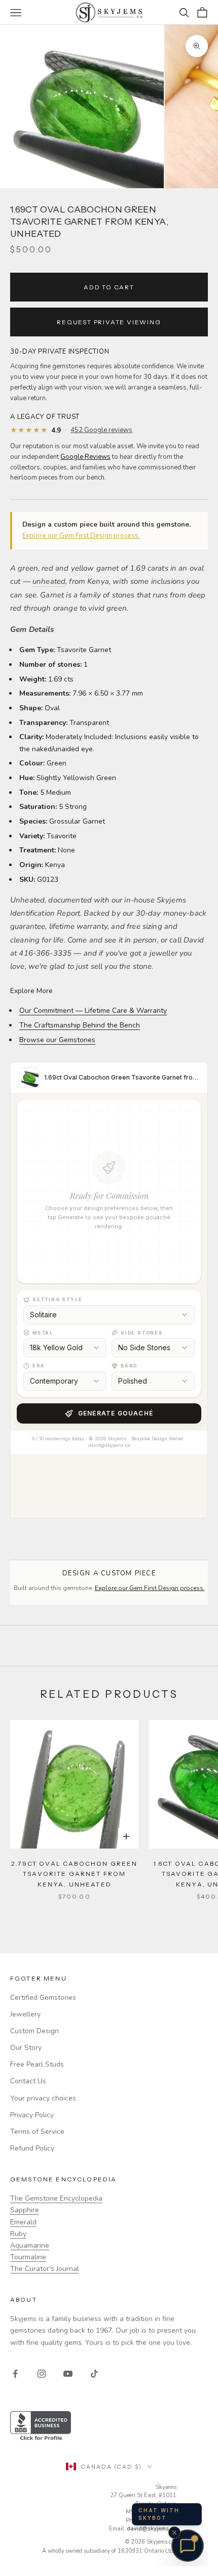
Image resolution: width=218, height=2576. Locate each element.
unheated (49, 581)
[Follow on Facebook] (15, 2374)
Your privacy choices (43, 2098)
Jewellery (25, 2014)
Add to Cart (109, 287)
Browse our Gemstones (57, 1040)
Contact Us (28, 2081)
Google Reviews (85, 457)
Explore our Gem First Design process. (81, 536)
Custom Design (34, 2031)
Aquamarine (30, 2245)
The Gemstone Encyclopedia (56, 2198)
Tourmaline (28, 2257)
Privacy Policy (32, 2115)
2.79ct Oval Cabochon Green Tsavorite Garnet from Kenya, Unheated (74, 1874)
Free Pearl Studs (37, 2064)
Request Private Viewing (109, 322)
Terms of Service (37, 2132)
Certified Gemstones (43, 1998)
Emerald (23, 2222)
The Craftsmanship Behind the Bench (80, 1025)
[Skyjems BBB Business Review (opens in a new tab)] (109, 2427)
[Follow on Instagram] (42, 2374)
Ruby (18, 2234)
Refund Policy (32, 2148)
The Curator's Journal (45, 2269)
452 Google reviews (101, 430)
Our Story (26, 2048)
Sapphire (25, 2210)
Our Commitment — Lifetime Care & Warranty (93, 1011)
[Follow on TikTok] (94, 2374)
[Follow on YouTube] (68, 2374)
